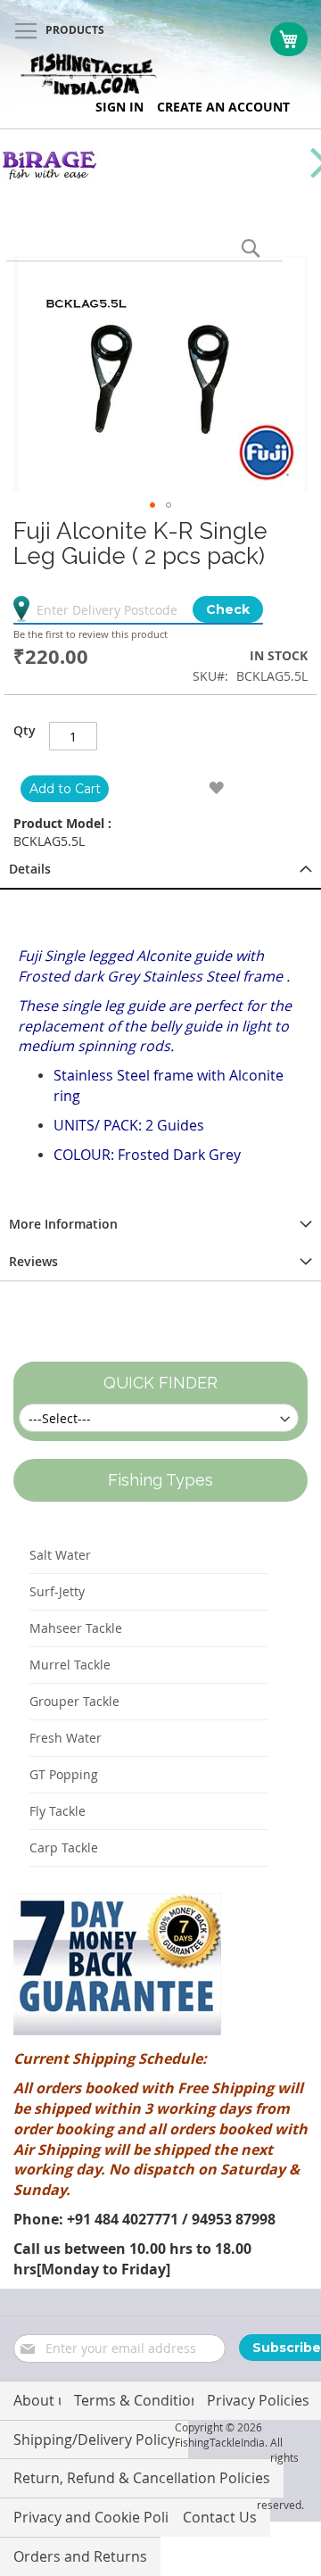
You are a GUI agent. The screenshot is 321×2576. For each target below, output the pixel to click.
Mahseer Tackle (76, 1628)
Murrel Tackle (70, 1665)
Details (30, 869)
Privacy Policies (258, 2400)
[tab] (160, 870)
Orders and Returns (80, 2556)
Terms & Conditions (140, 2400)
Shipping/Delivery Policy (94, 2439)
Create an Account (223, 107)
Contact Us (220, 2517)
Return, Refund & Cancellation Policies (142, 2478)
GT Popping (64, 1774)
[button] (152, 505)
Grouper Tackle (74, 1701)
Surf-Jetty (57, 1591)
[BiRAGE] (49, 177)
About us (44, 2400)
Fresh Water (66, 1738)
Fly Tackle (58, 1811)
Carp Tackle (64, 1847)
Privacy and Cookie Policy (98, 2517)
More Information (63, 1224)
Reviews (33, 1261)
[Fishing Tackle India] (89, 75)
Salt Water (60, 1555)
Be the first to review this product (91, 634)
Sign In (119, 107)
